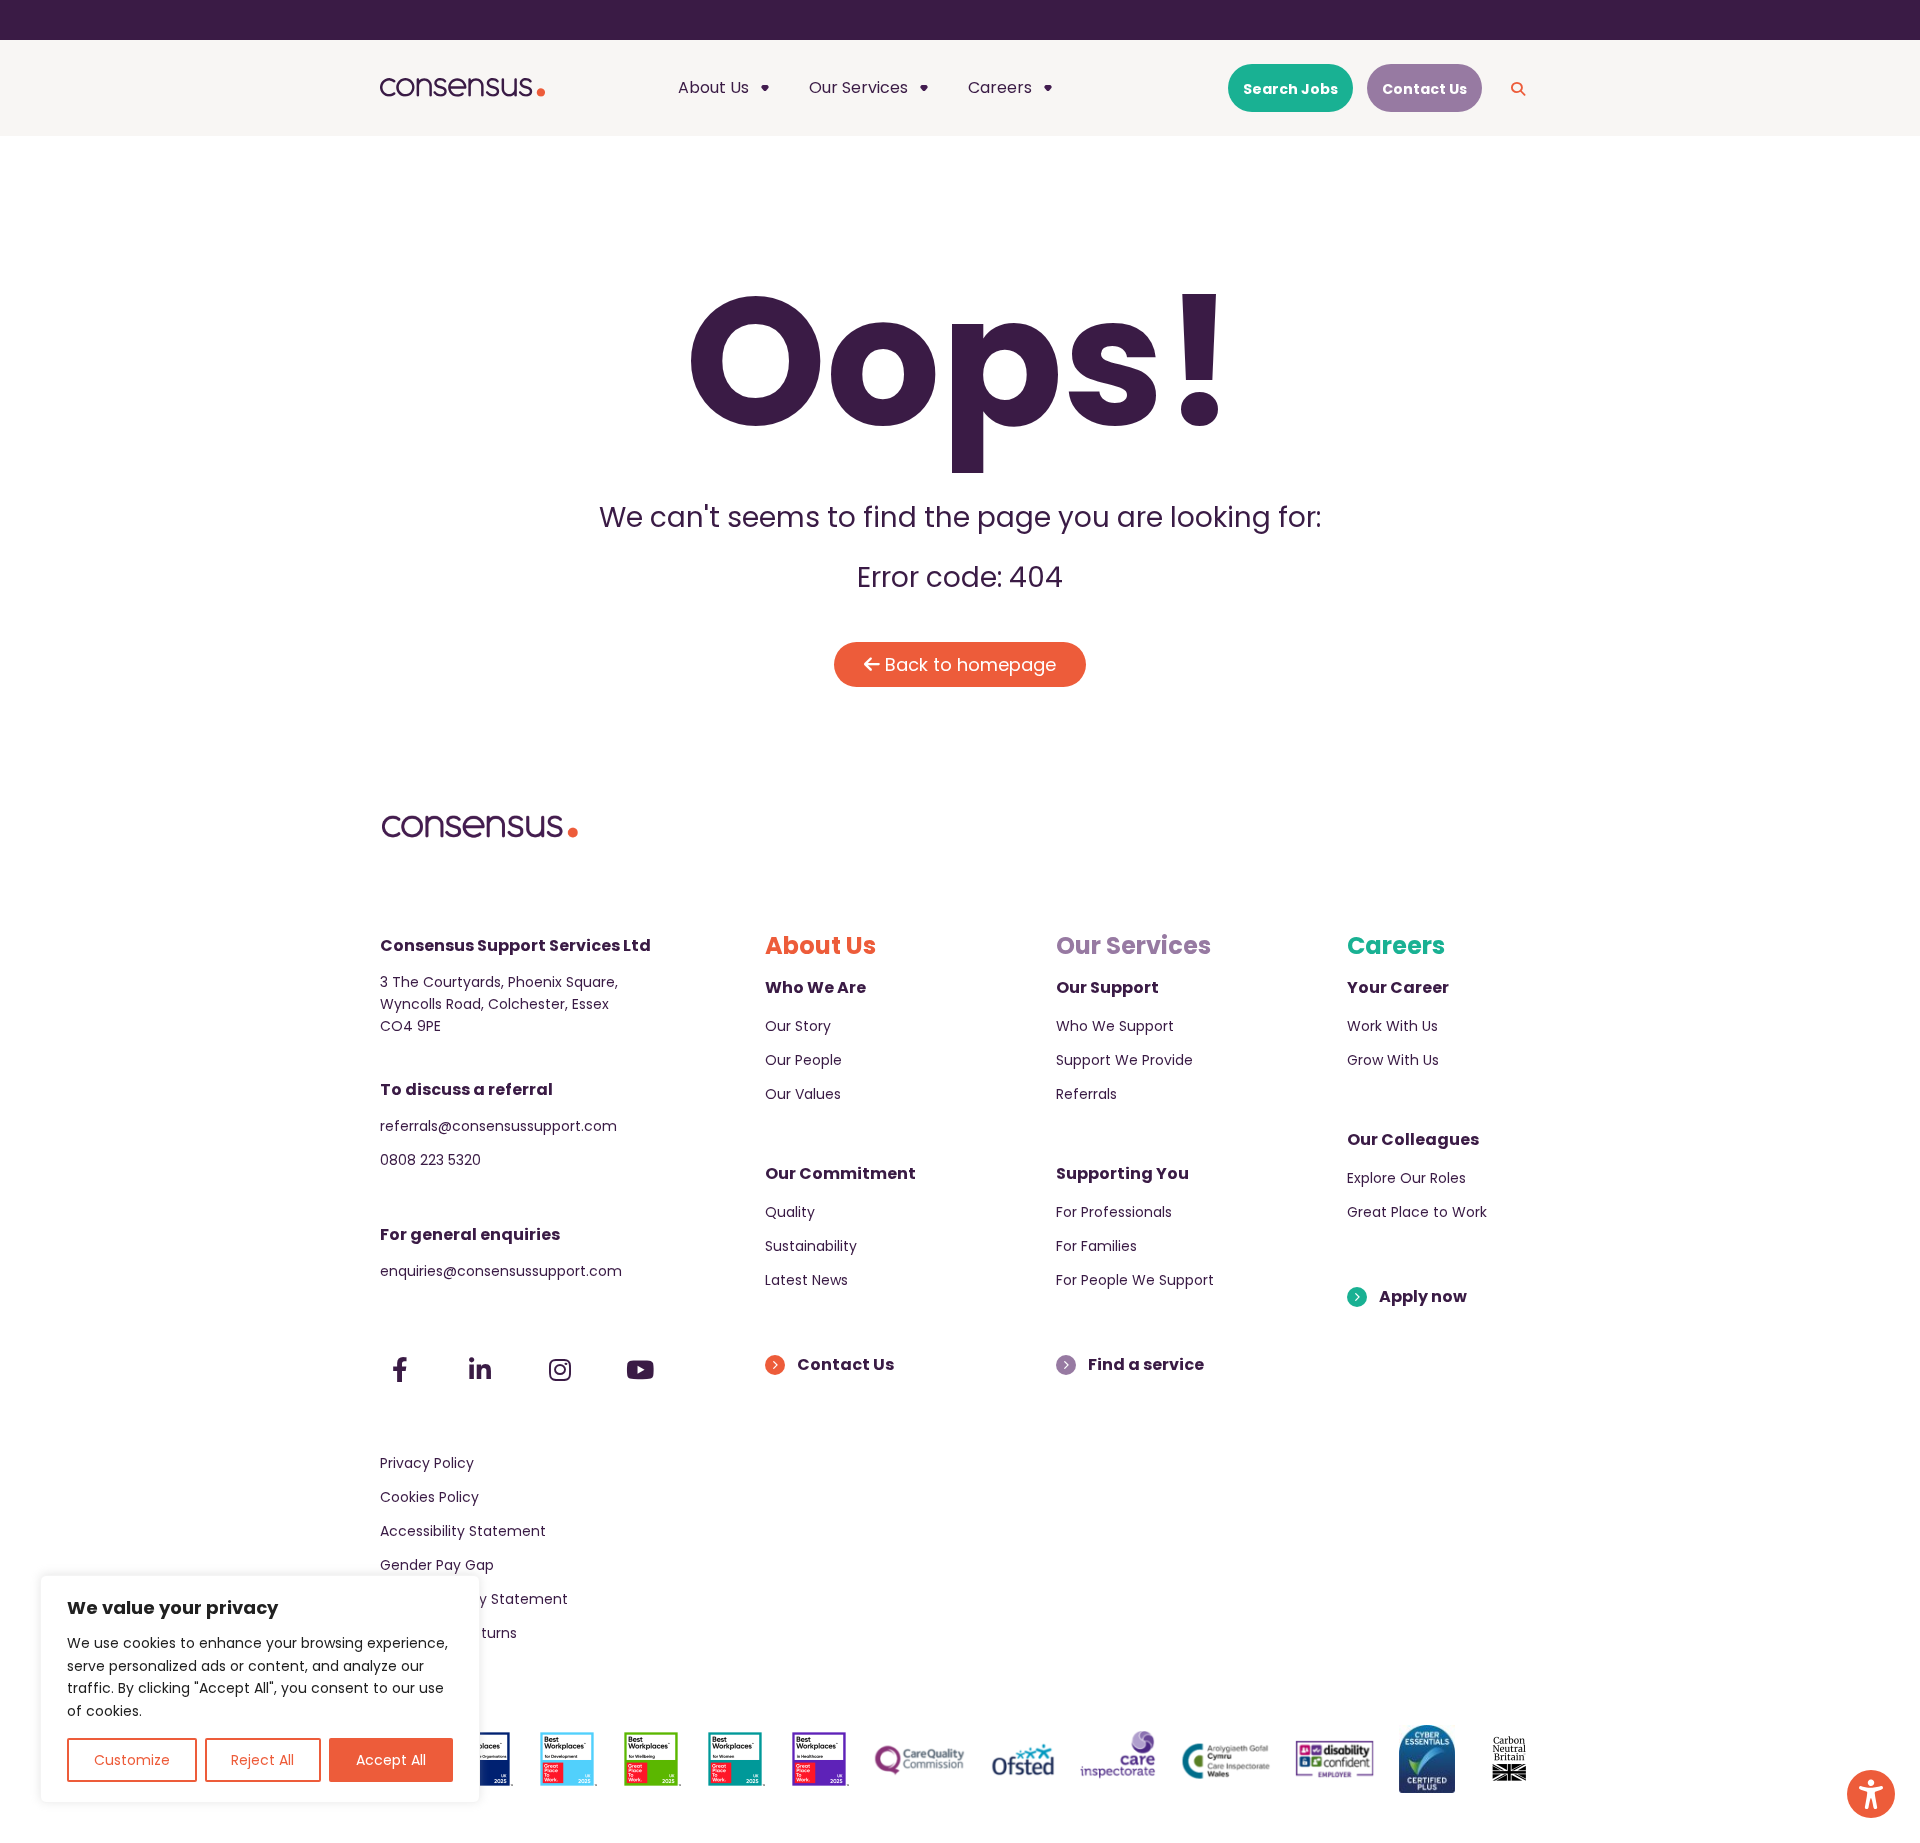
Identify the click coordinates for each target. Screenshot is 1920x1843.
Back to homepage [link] (968, 664)
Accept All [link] (391, 1760)
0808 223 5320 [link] (430, 1160)
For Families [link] (1096, 1246)
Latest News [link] (806, 1280)
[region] (260, 1689)
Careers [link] (1000, 88)
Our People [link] (803, 1060)
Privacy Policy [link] (427, 1463)
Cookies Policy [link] (429, 1497)
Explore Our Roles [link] (1406, 1178)
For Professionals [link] (1114, 1212)
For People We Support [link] (1135, 1280)
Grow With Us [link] (1393, 1060)
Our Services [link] (858, 88)
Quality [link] (790, 1212)
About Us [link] (713, 88)
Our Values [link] (803, 1094)
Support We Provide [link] (1124, 1060)
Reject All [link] (262, 1760)
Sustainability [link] (811, 1246)
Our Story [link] (798, 1026)
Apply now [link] (1423, 1296)
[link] (1871, 1794)
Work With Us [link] (1392, 1026)
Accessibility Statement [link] (463, 1531)
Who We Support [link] (1115, 1026)
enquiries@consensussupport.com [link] (501, 1271)
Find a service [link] (1146, 1364)
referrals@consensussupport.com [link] (498, 1126)
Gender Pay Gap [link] (437, 1565)
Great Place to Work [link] (1417, 1212)
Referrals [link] (1086, 1094)
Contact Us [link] (845, 1364)
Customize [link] (132, 1760)
